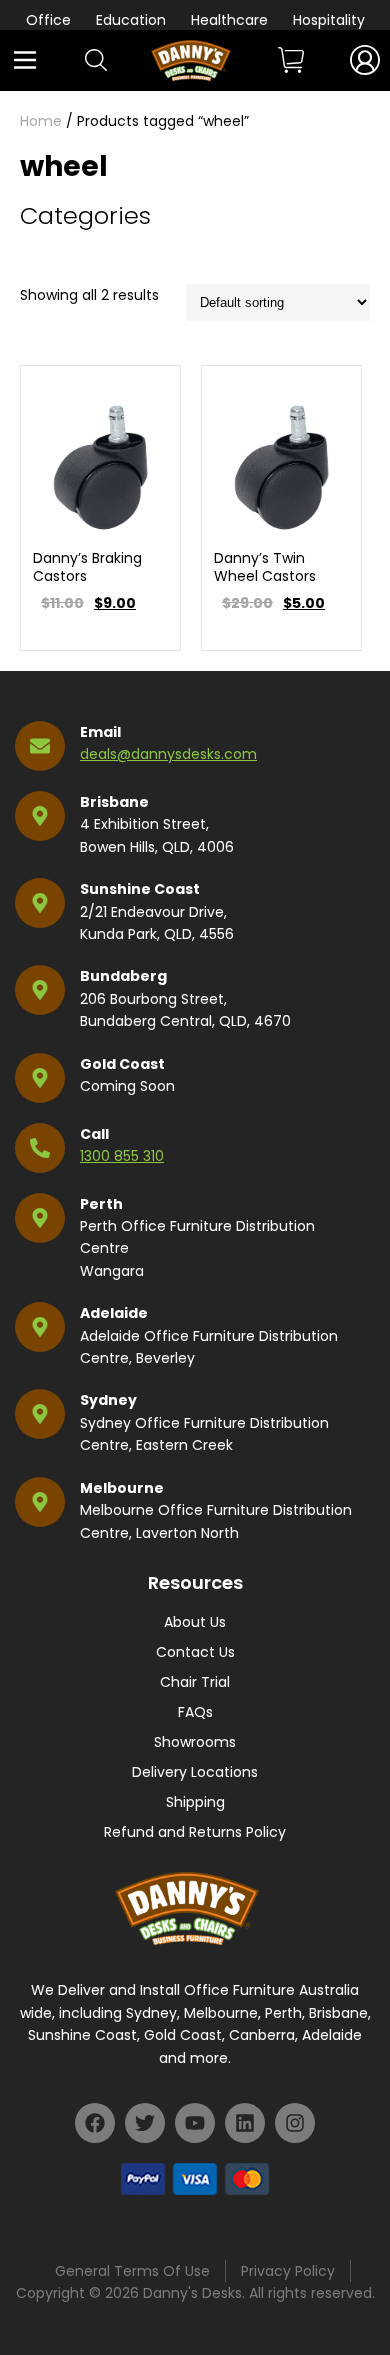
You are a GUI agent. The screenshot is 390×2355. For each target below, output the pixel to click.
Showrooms (195, 1742)
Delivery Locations (195, 1772)
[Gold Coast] (40, 1078)
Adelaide (114, 1313)
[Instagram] (295, 2123)
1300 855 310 (122, 1156)
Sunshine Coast (140, 889)
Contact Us (195, 1652)
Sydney (108, 1400)
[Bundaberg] (40, 990)
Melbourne (122, 1488)
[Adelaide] (40, 1327)
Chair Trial (195, 1682)
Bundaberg (123, 976)
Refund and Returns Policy (195, 1832)
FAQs (195, 1712)
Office (48, 20)
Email (100, 732)
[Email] (40, 746)
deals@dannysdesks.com (168, 754)
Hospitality (329, 20)
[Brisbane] (40, 816)
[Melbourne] (40, 1502)
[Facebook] (95, 2123)
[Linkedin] (245, 2123)
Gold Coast (122, 1064)
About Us (195, 1622)
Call (94, 1134)
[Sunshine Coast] (40, 903)
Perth (101, 1204)
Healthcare (229, 20)
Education (131, 20)
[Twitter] (145, 2123)
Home (41, 121)
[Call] (40, 1148)
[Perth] (40, 1218)
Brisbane (114, 802)
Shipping (195, 1802)
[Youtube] (195, 2123)
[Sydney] (40, 1414)
